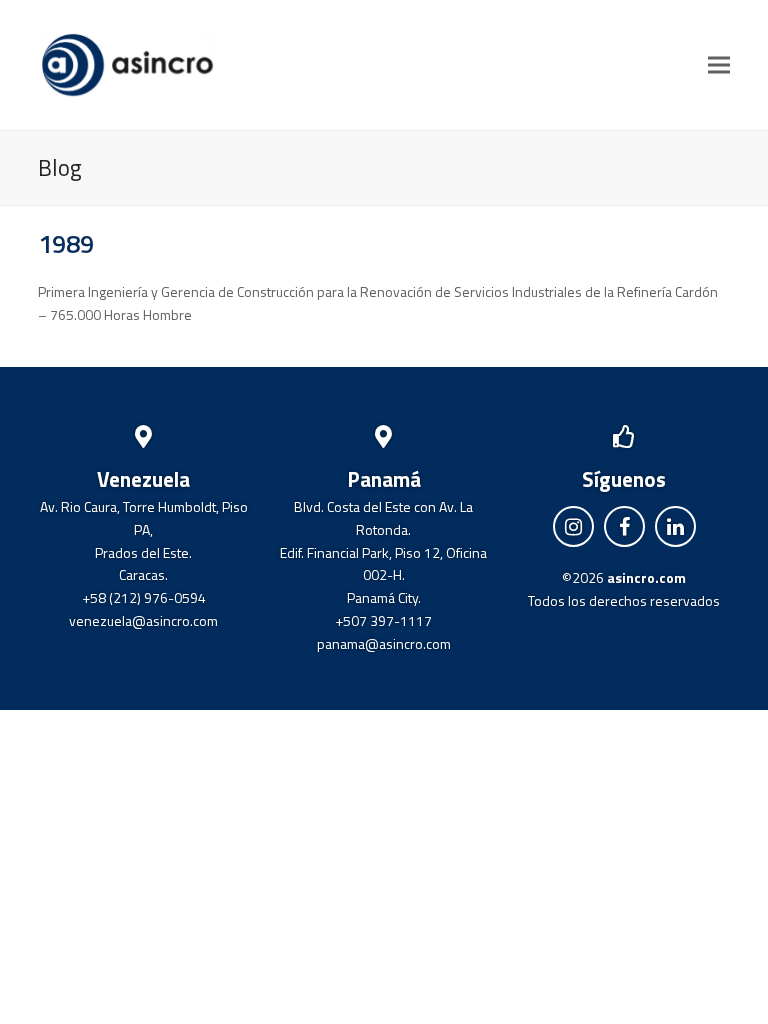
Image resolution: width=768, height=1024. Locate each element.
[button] (719, 64)
